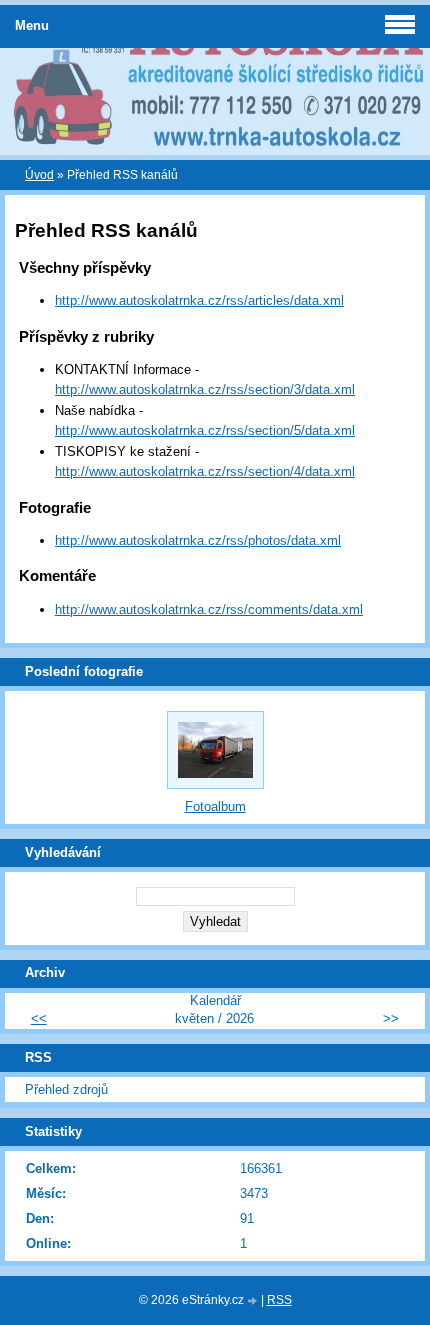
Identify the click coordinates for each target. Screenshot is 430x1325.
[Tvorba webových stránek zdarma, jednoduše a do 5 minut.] (254, 1301)
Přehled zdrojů (66, 1089)
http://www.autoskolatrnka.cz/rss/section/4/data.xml (205, 471)
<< (39, 1018)
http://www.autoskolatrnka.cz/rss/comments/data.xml (209, 609)
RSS (279, 1300)
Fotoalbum (215, 806)
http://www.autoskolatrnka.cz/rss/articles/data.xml (199, 300)
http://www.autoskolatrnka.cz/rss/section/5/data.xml (205, 430)
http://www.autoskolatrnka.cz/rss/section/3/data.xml (205, 389)
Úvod (39, 175)
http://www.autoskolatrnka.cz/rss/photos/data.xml (198, 540)
